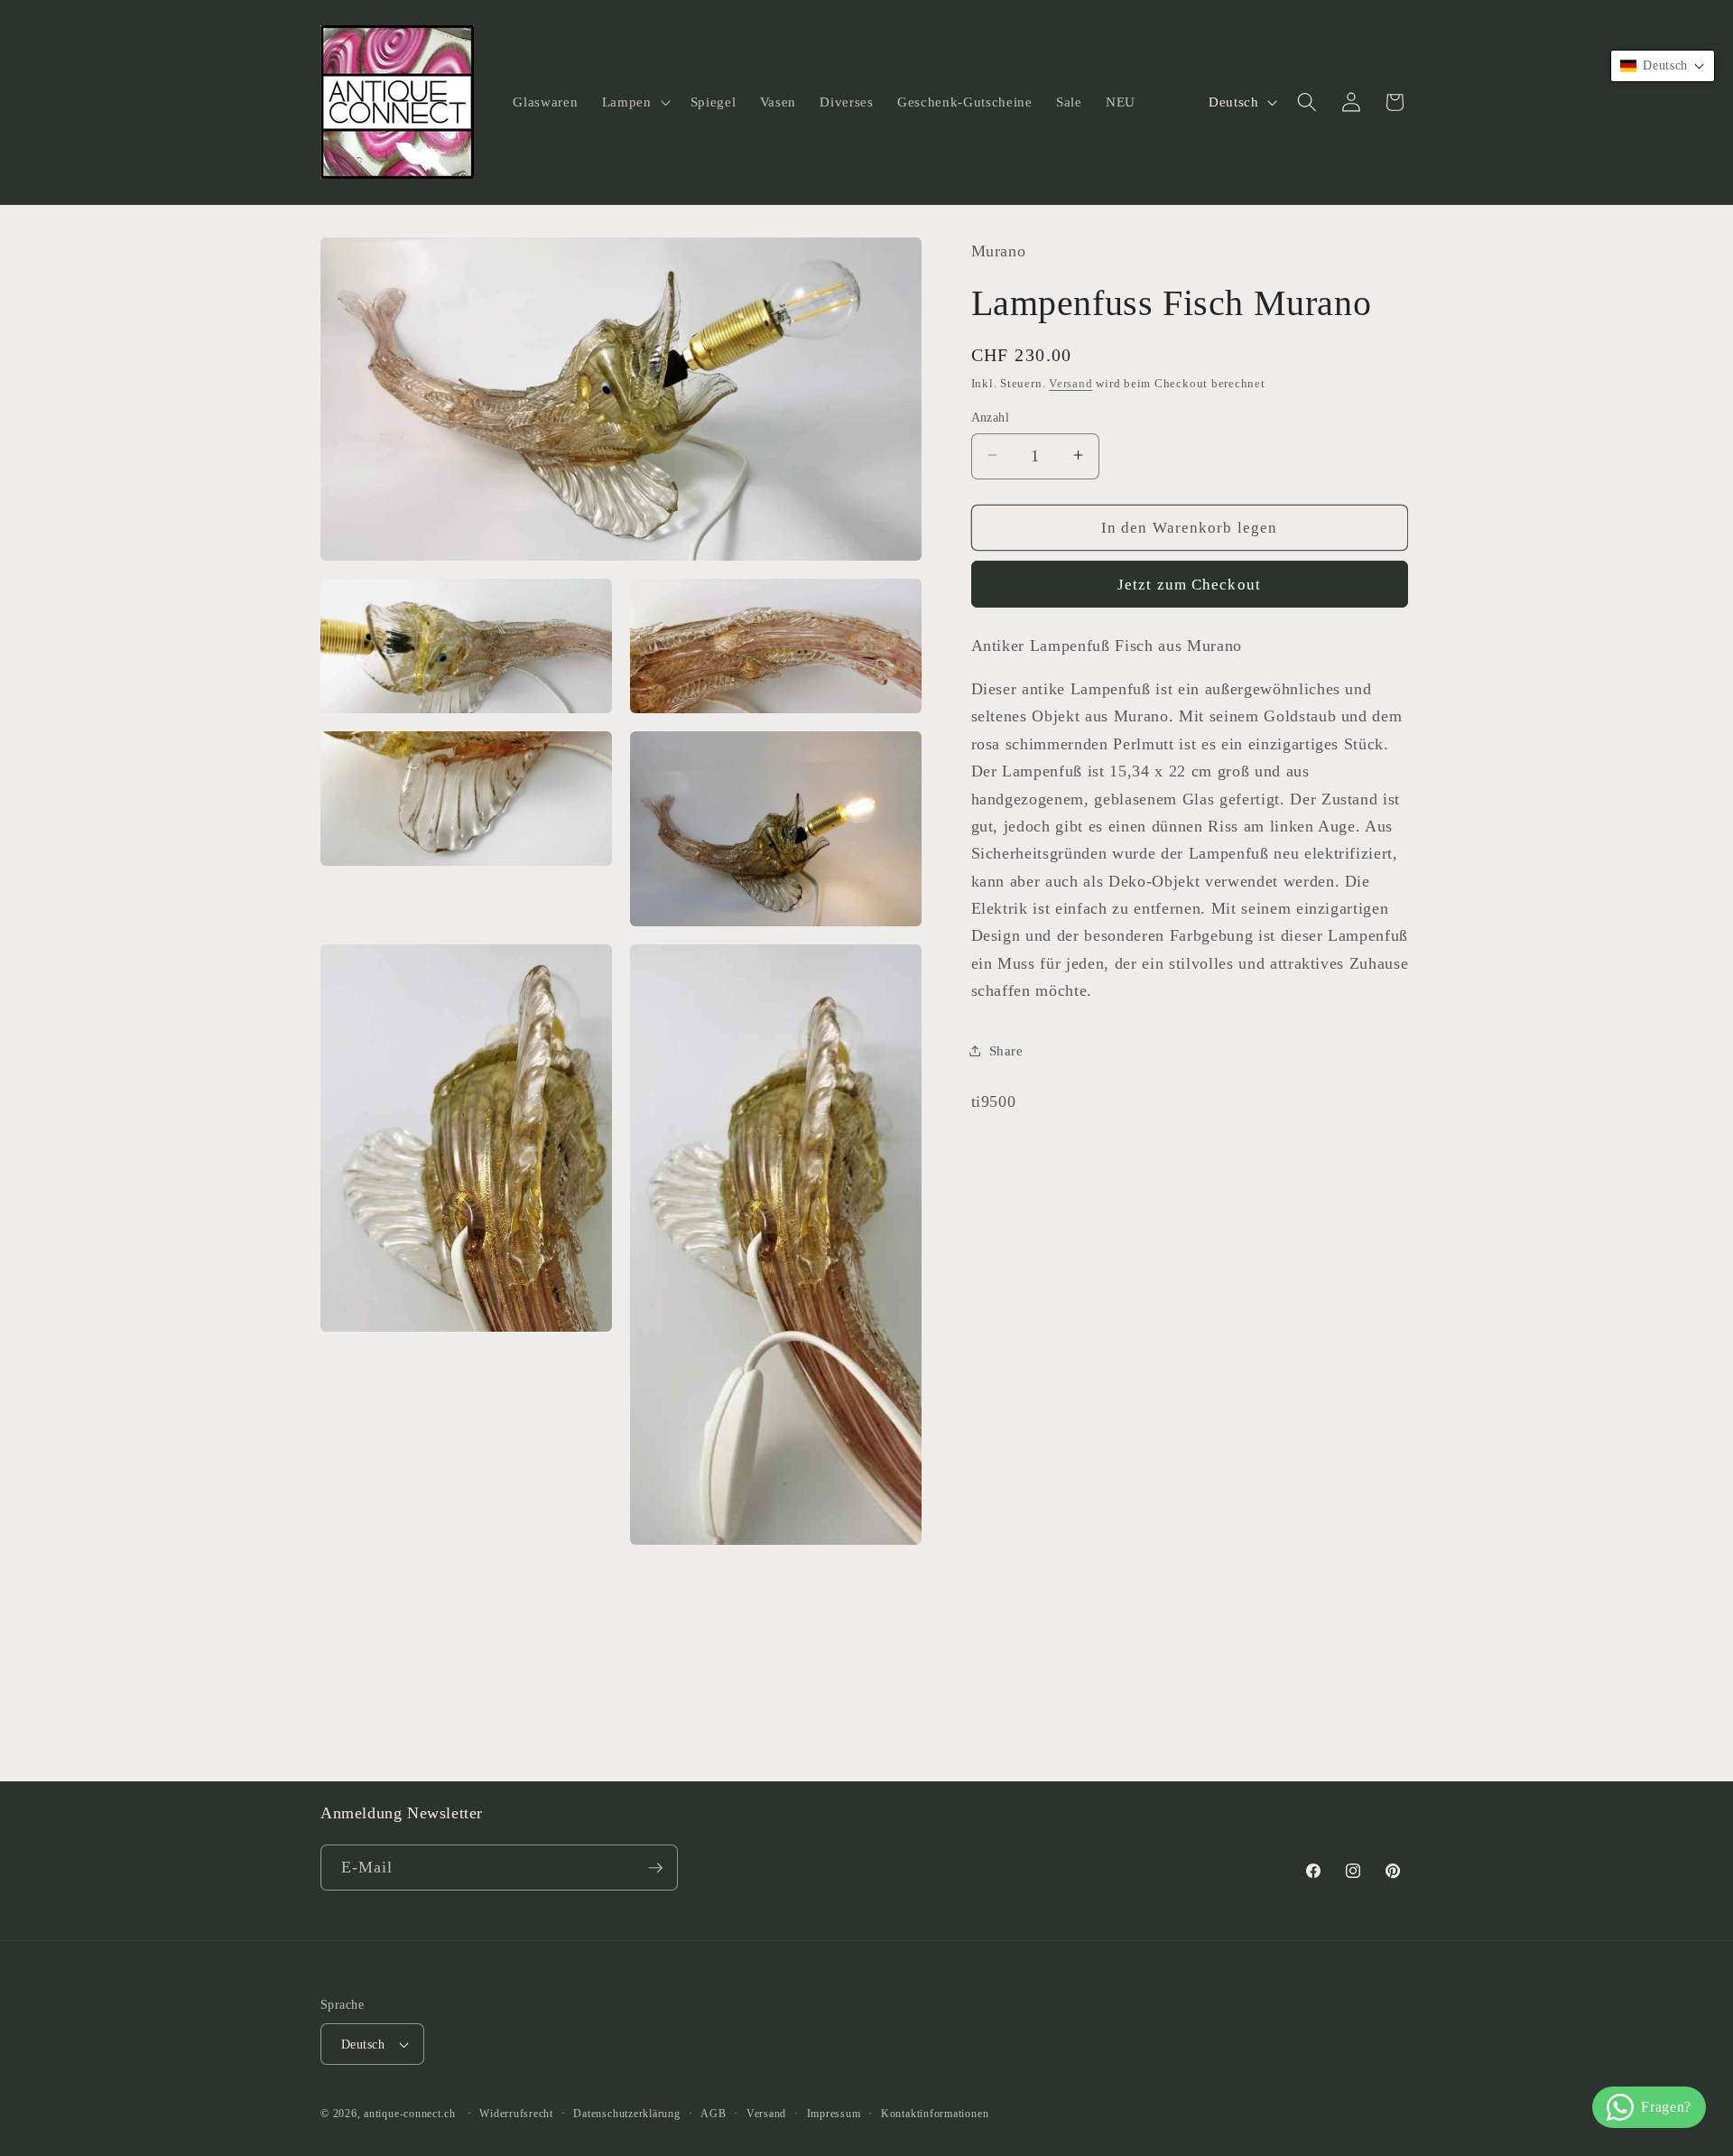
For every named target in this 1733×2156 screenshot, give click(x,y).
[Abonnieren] (655, 1868)
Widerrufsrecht (516, 2114)
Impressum (834, 2114)
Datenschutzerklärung (626, 2114)
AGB (713, 2114)
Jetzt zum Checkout (1189, 584)
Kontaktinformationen (935, 2114)
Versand (1070, 382)
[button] (635, 102)
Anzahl (991, 416)
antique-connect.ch (410, 2114)
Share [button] (1006, 1050)
